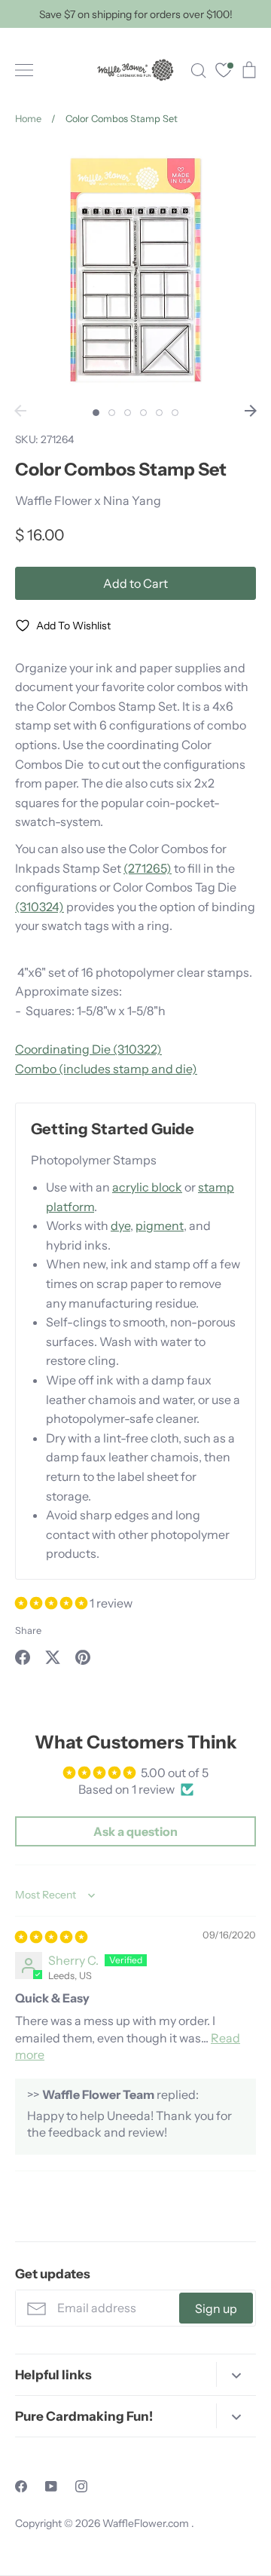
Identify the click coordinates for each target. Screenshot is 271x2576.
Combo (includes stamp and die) (106, 1069)
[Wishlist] (224, 72)
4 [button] (143, 413)
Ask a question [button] (135, 1831)
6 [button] (175, 413)
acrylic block (147, 1187)
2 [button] (112, 413)
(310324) (40, 907)
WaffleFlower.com (147, 2523)
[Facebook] (21, 2486)
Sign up (216, 2308)
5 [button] (159, 413)
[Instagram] (81, 2486)
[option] (135, 270)
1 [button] (96, 413)
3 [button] (128, 413)
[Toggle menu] (24, 70)
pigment (160, 1225)
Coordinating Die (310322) (88, 1049)
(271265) (148, 868)
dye (120, 1225)
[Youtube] (51, 2486)
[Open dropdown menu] (236, 2374)
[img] (51, 1937)
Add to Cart (135, 583)
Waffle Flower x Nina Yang (88, 500)
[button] (52, 1603)
